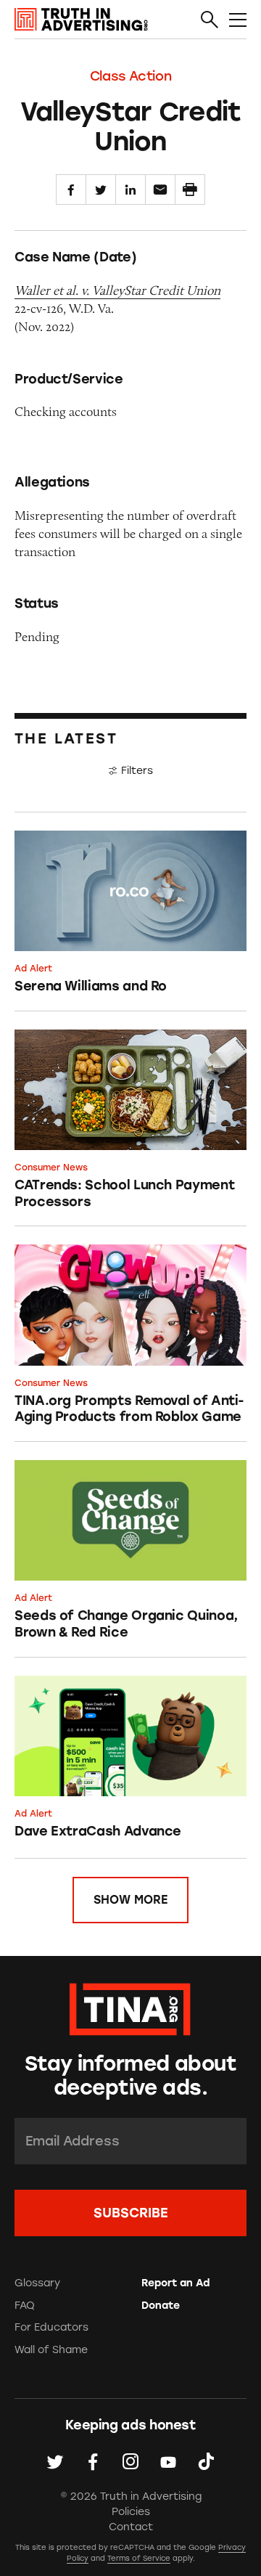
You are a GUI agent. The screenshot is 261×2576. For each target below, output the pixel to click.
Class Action (131, 76)
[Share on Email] (160, 189)
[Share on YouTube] (168, 2461)
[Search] (210, 20)
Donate (161, 2306)
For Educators (51, 2327)
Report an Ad (175, 2283)
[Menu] (238, 20)
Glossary (37, 2283)
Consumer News (51, 1167)
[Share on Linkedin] (130, 189)
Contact (131, 2527)
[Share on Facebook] (71, 189)
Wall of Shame (51, 2350)
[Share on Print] (190, 189)
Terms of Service (139, 2558)
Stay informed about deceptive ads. (130, 2076)
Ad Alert (33, 969)
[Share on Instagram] (130, 2461)
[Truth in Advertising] (81, 20)
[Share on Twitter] (101, 189)
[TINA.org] (130, 2007)
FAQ (25, 2306)
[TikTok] (206, 2461)
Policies (131, 2512)
